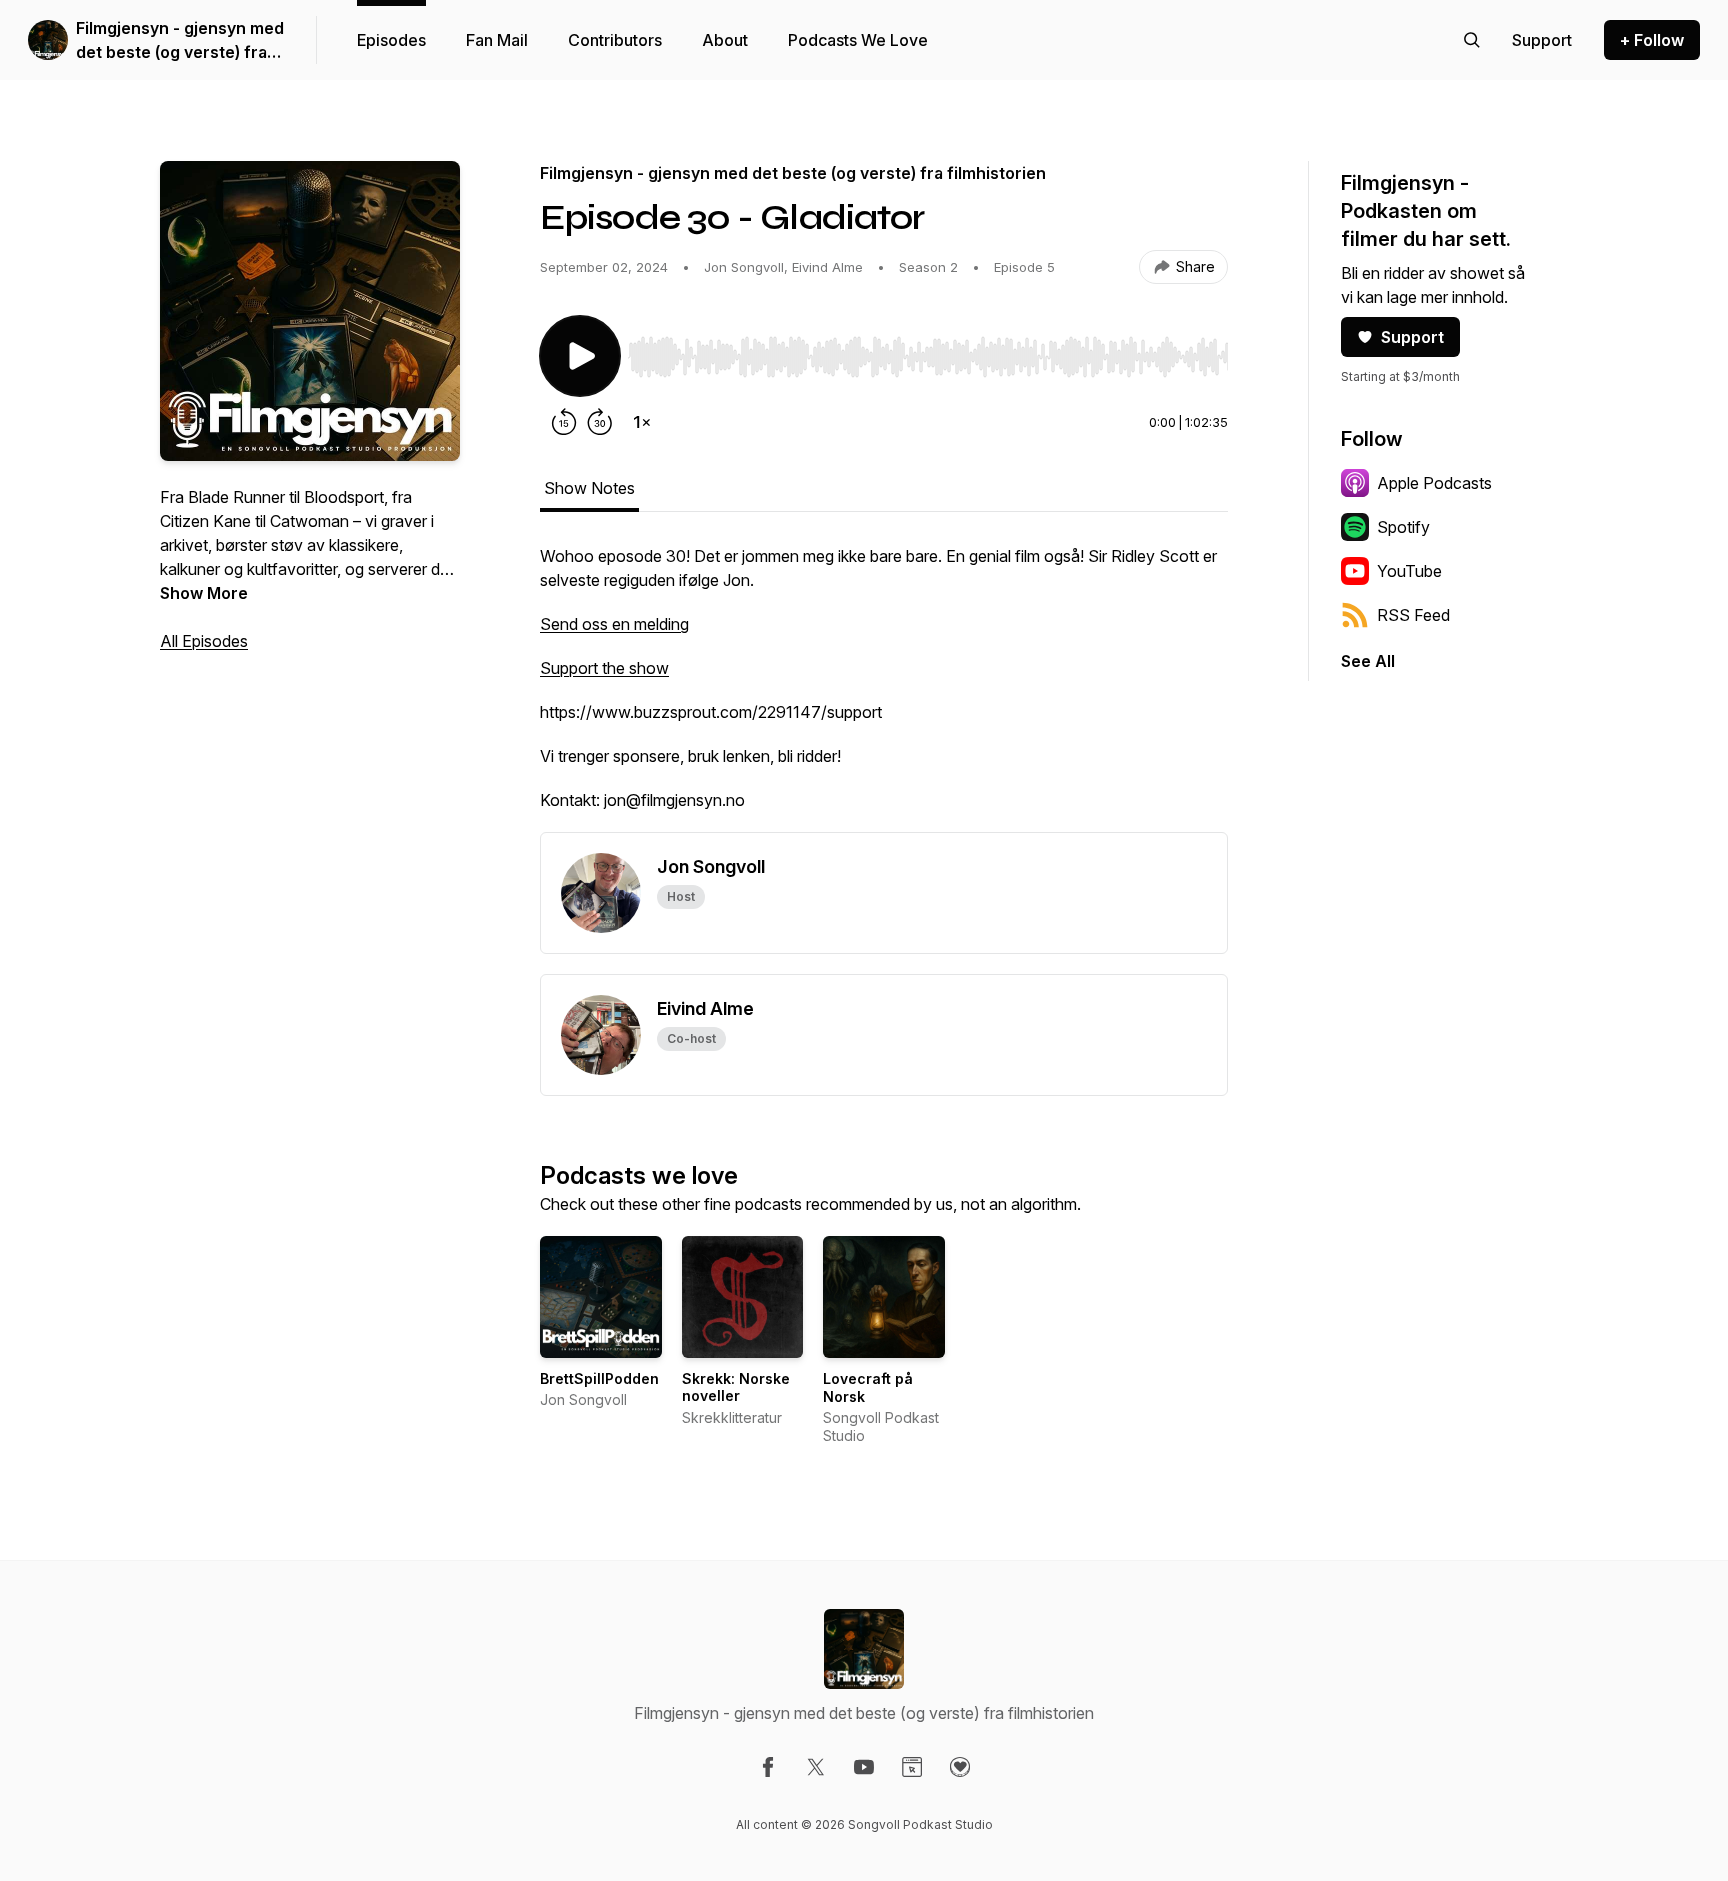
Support (1412, 337)
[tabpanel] (884, 688)
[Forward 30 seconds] (600, 422)
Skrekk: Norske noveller (736, 1387)
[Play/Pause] (580, 356)
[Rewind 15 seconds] (564, 422)
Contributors (615, 40)
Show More (204, 593)
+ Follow (1652, 40)
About (725, 40)
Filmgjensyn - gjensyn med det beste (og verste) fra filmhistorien (180, 41)
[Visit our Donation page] (960, 1767)
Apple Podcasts (1434, 483)
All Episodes (204, 641)
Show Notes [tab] (589, 488)
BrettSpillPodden (599, 1378)
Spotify (1403, 527)
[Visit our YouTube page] (864, 1767)
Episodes (391, 40)
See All (1368, 661)
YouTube (1409, 571)
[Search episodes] (1472, 40)
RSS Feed (1413, 615)
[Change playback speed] (642, 422)
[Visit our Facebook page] (768, 1767)
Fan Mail (497, 40)
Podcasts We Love (858, 40)
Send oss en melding (614, 624)
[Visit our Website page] (912, 1767)
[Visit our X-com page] (816, 1767)
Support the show (604, 668)
